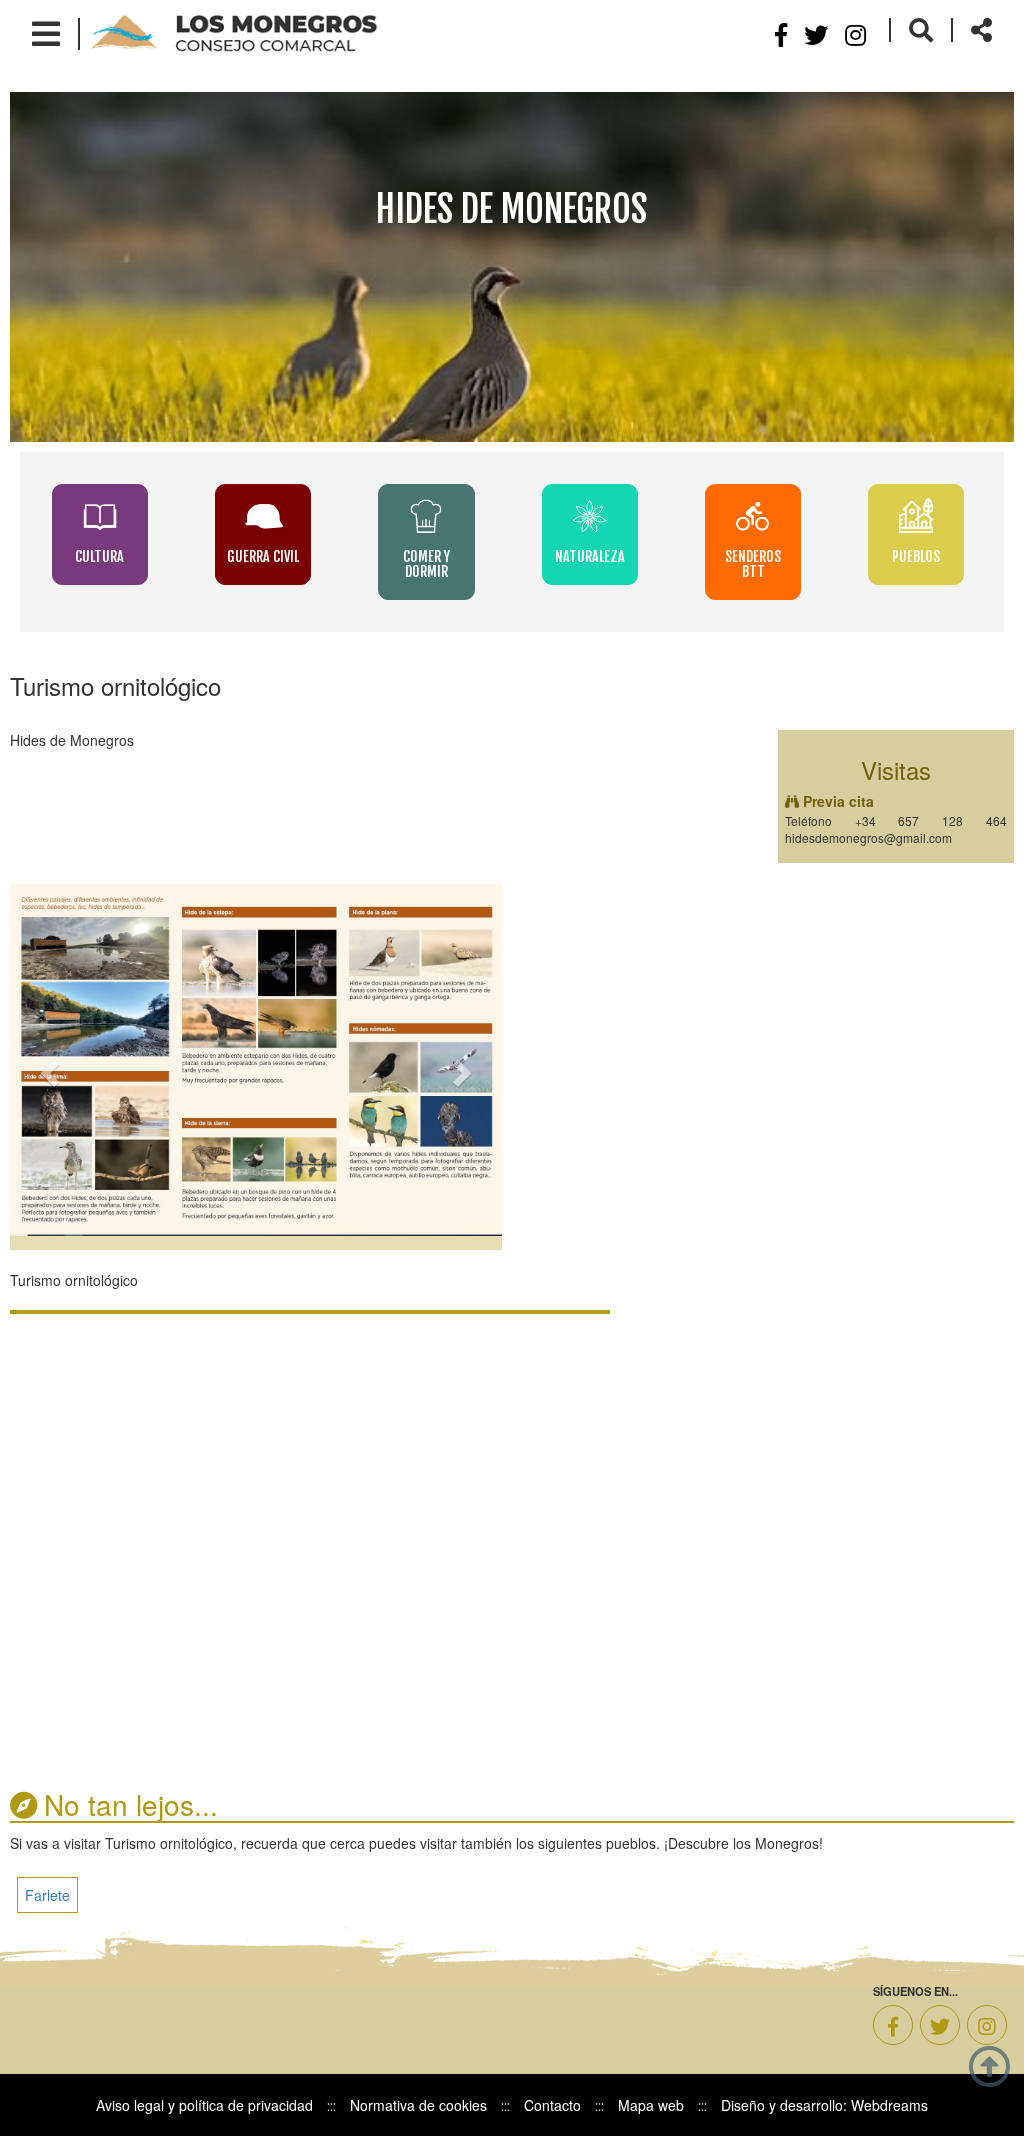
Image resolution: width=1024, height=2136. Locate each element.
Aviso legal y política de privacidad (204, 2105)
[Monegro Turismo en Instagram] (987, 2025)
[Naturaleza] (591, 515)
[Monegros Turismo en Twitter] (940, 2025)
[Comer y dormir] (428, 515)
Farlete (47, 1895)
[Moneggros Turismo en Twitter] (816, 33)
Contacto (552, 2105)
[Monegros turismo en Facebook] (781, 33)
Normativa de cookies (418, 2105)
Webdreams (889, 2105)
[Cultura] (101, 515)
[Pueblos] (916, 515)
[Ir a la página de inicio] (234, 32)
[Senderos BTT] (754, 515)
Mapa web (651, 2105)
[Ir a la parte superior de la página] (989, 2064)
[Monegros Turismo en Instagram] (855, 33)
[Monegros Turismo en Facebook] (893, 2025)
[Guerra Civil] (265, 515)
